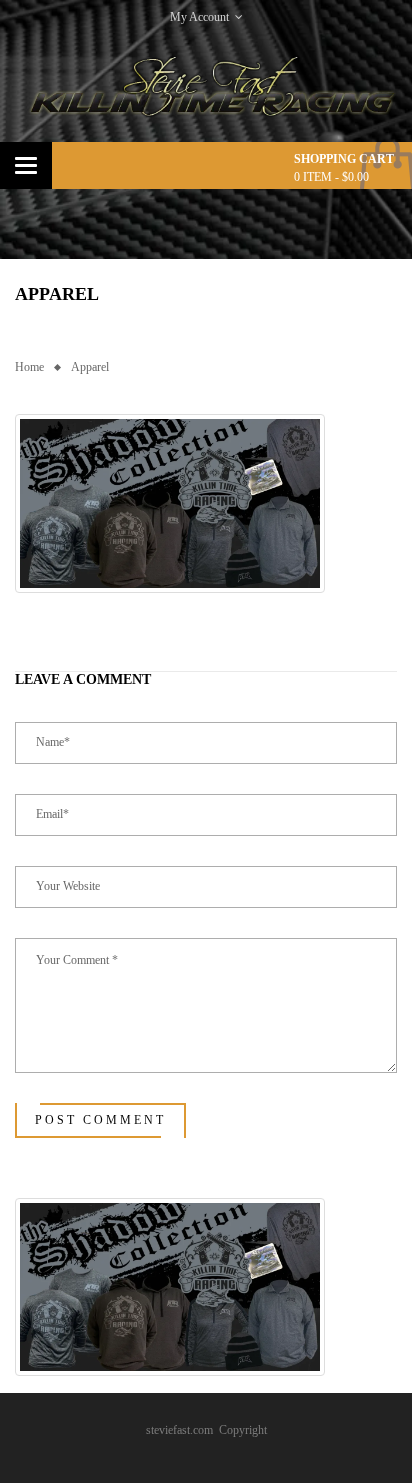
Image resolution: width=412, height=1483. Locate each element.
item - (331, 177)
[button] (170, 503)
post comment (100, 1120)
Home (29, 367)
